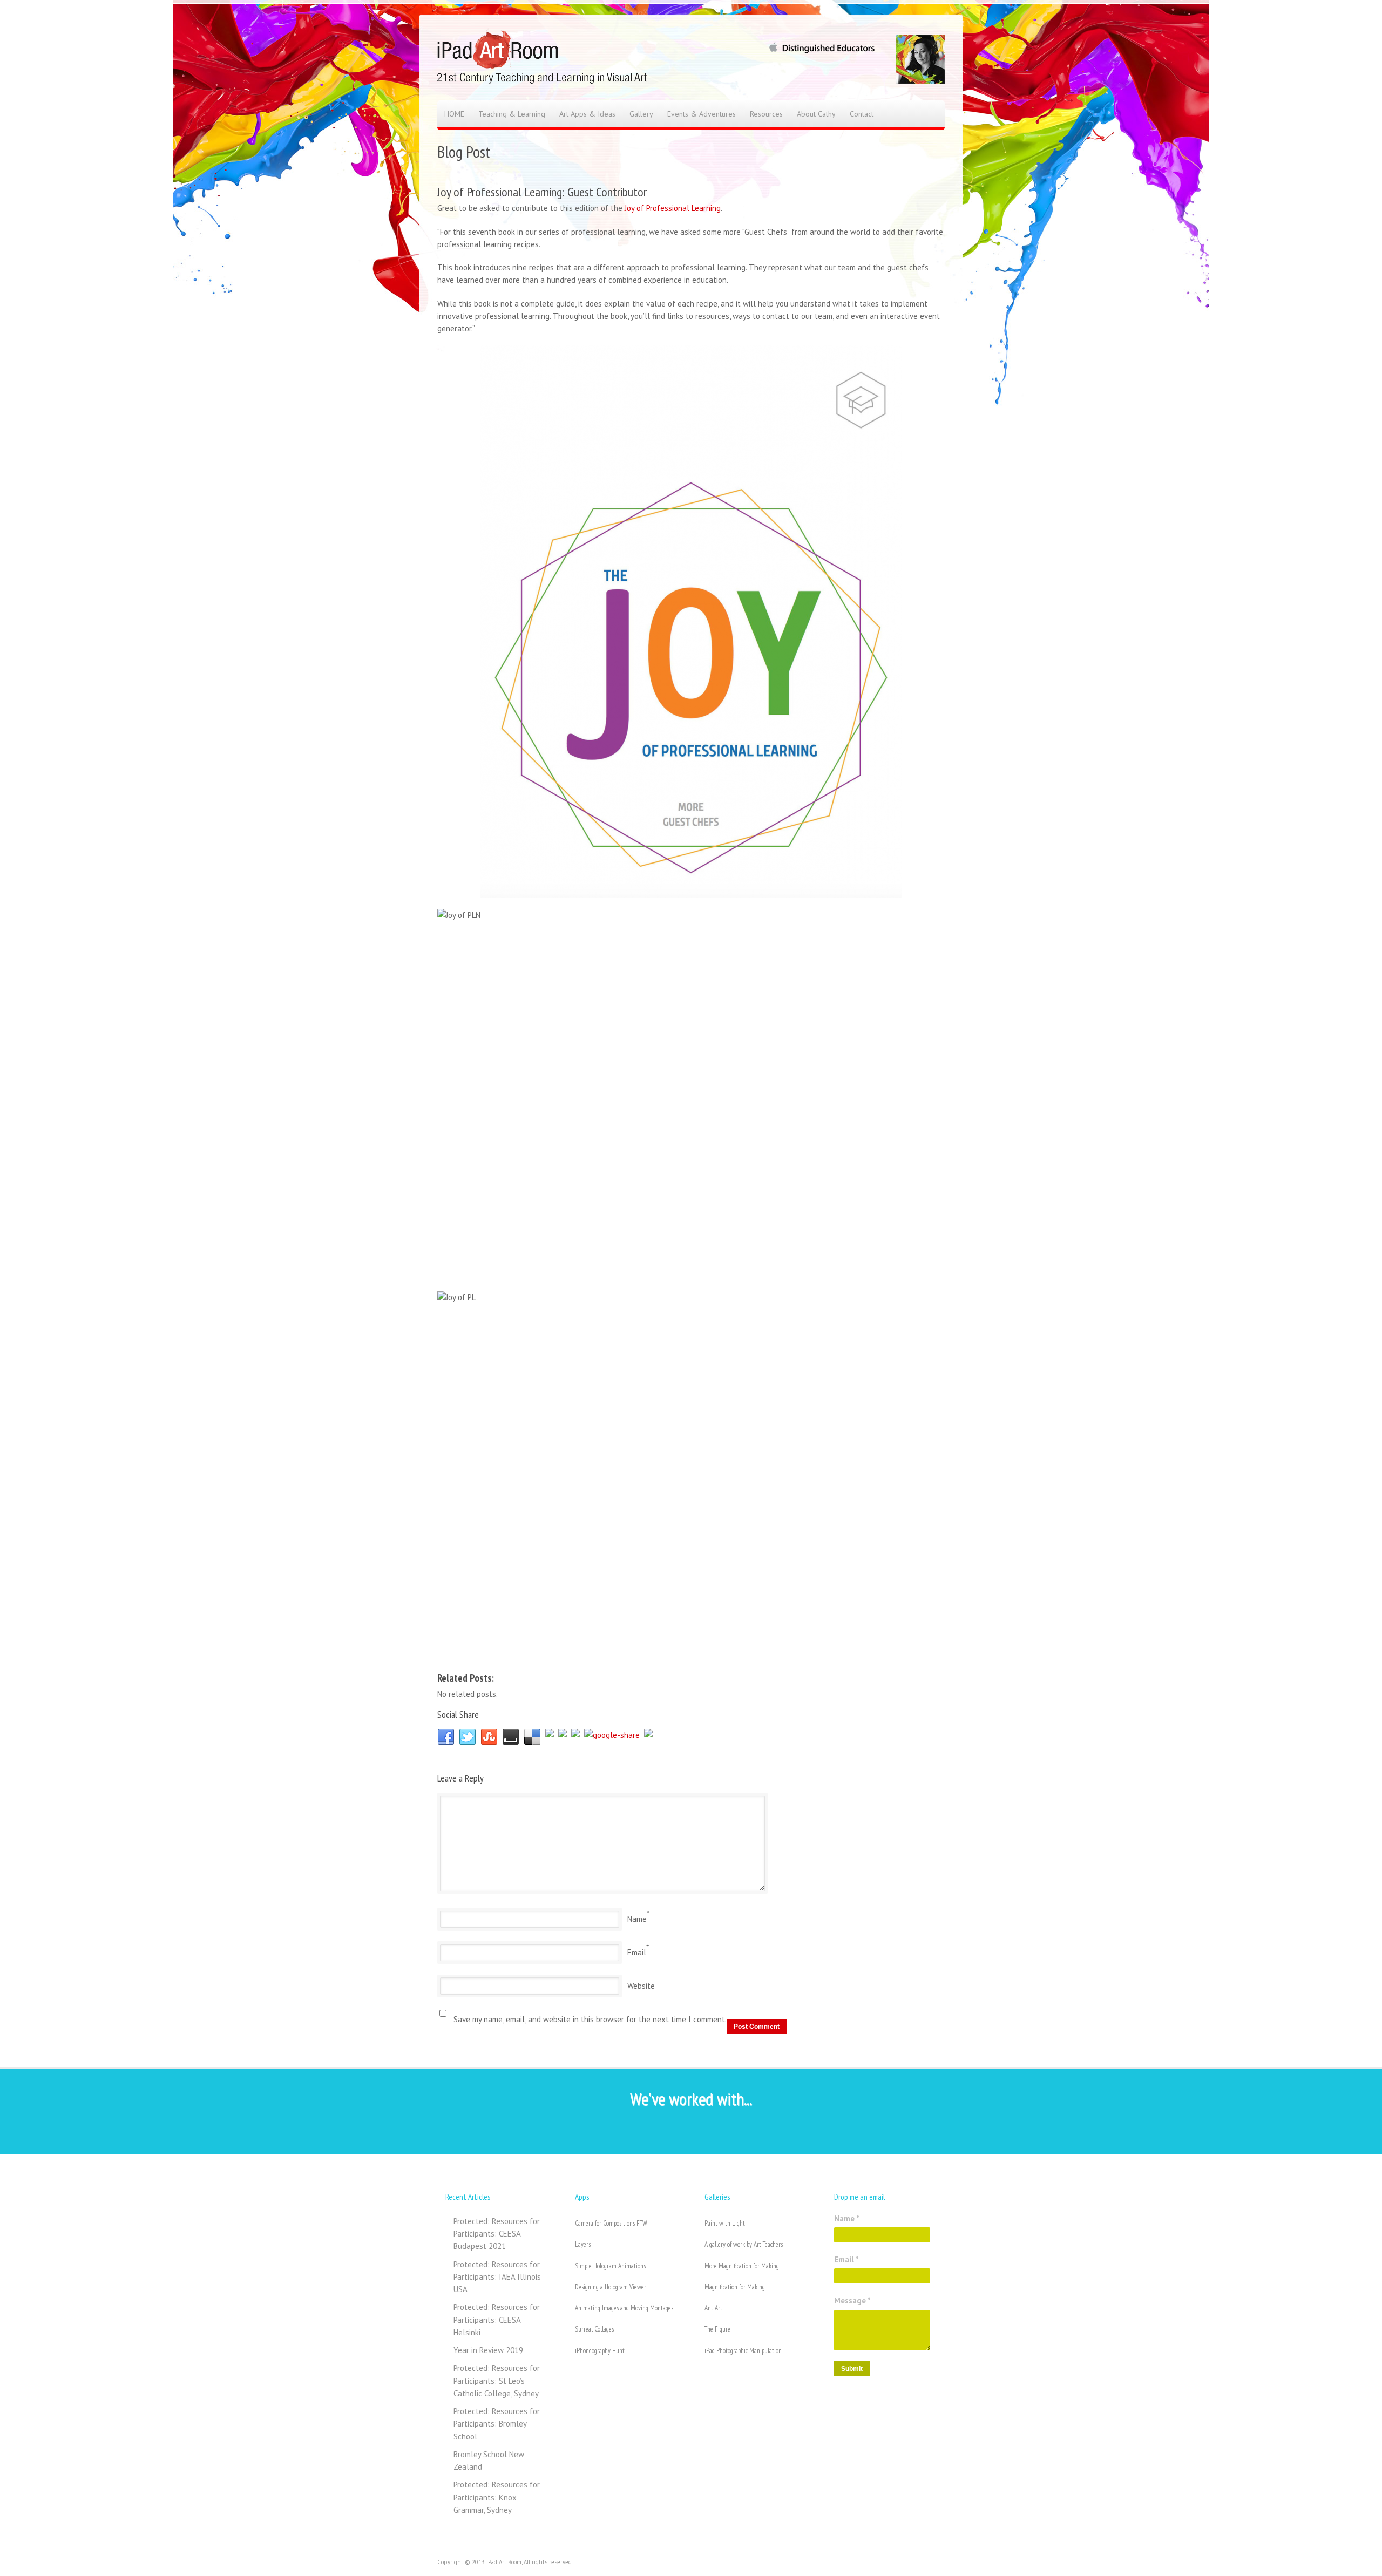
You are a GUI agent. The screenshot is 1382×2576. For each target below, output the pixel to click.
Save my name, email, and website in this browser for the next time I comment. (590, 2019)
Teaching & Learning (512, 114)
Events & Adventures (702, 114)
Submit (852, 2369)
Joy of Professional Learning (673, 208)
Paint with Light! (726, 2223)
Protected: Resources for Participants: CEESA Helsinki (497, 2320)
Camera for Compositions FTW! (612, 2223)
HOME (454, 114)
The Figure (717, 2329)
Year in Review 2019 (488, 2350)
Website (641, 1986)
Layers (583, 2244)
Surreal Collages (594, 2329)
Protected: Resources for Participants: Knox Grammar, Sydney (497, 2497)
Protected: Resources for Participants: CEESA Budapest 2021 (497, 2234)
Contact (862, 114)
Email (637, 1952)
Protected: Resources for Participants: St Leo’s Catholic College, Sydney (497, 2381)
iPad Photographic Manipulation (743, 2351)
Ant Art (713, 2308)
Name (637, 1919)
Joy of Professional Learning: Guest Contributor (542, 192)
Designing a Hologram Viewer (611, 2287)
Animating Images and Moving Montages (624, 2308)
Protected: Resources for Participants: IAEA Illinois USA (497, 2277)
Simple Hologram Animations (610, 2266)
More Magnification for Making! (743, 2266)
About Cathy (816, 114)
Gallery (641, 114)
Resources (766, 114)
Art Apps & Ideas (587, 114)
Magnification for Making (735, 2287)
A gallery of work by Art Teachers (744, 2244)
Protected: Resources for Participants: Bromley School (497, 2424)
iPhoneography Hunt (600, 2351)
